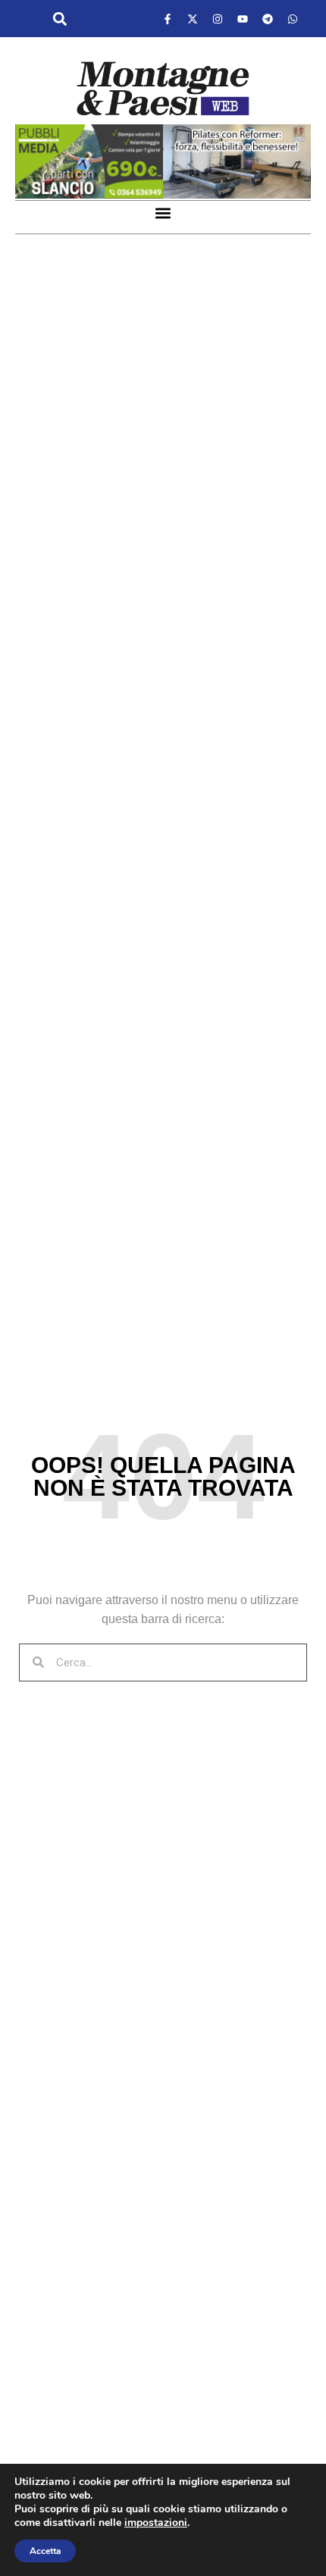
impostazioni (156, 2523)
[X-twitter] (193, 19)
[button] (60, 19)
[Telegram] (268, 19)
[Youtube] (243, 19)
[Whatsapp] (293, 19)
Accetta (45, 2551)
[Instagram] (218, 19)
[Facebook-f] (168, 19)
